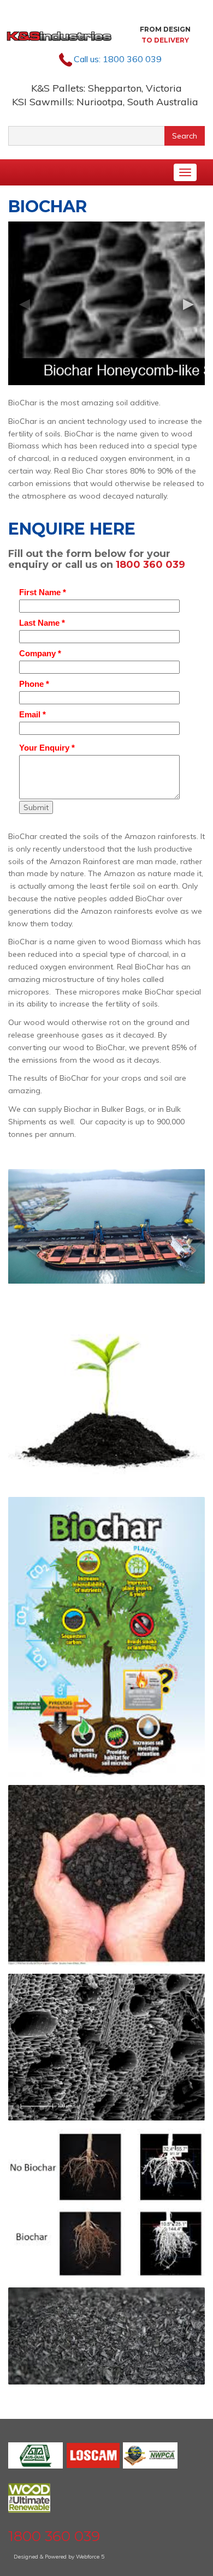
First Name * (43, 592)
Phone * (34, 684)
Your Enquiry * (47, 748)
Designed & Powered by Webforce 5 (59, 2557)
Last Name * (42, 623)
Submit (36, 807)
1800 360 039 (132, 59)
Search (185, 136)
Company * (40, 653)
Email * (32, 714)
